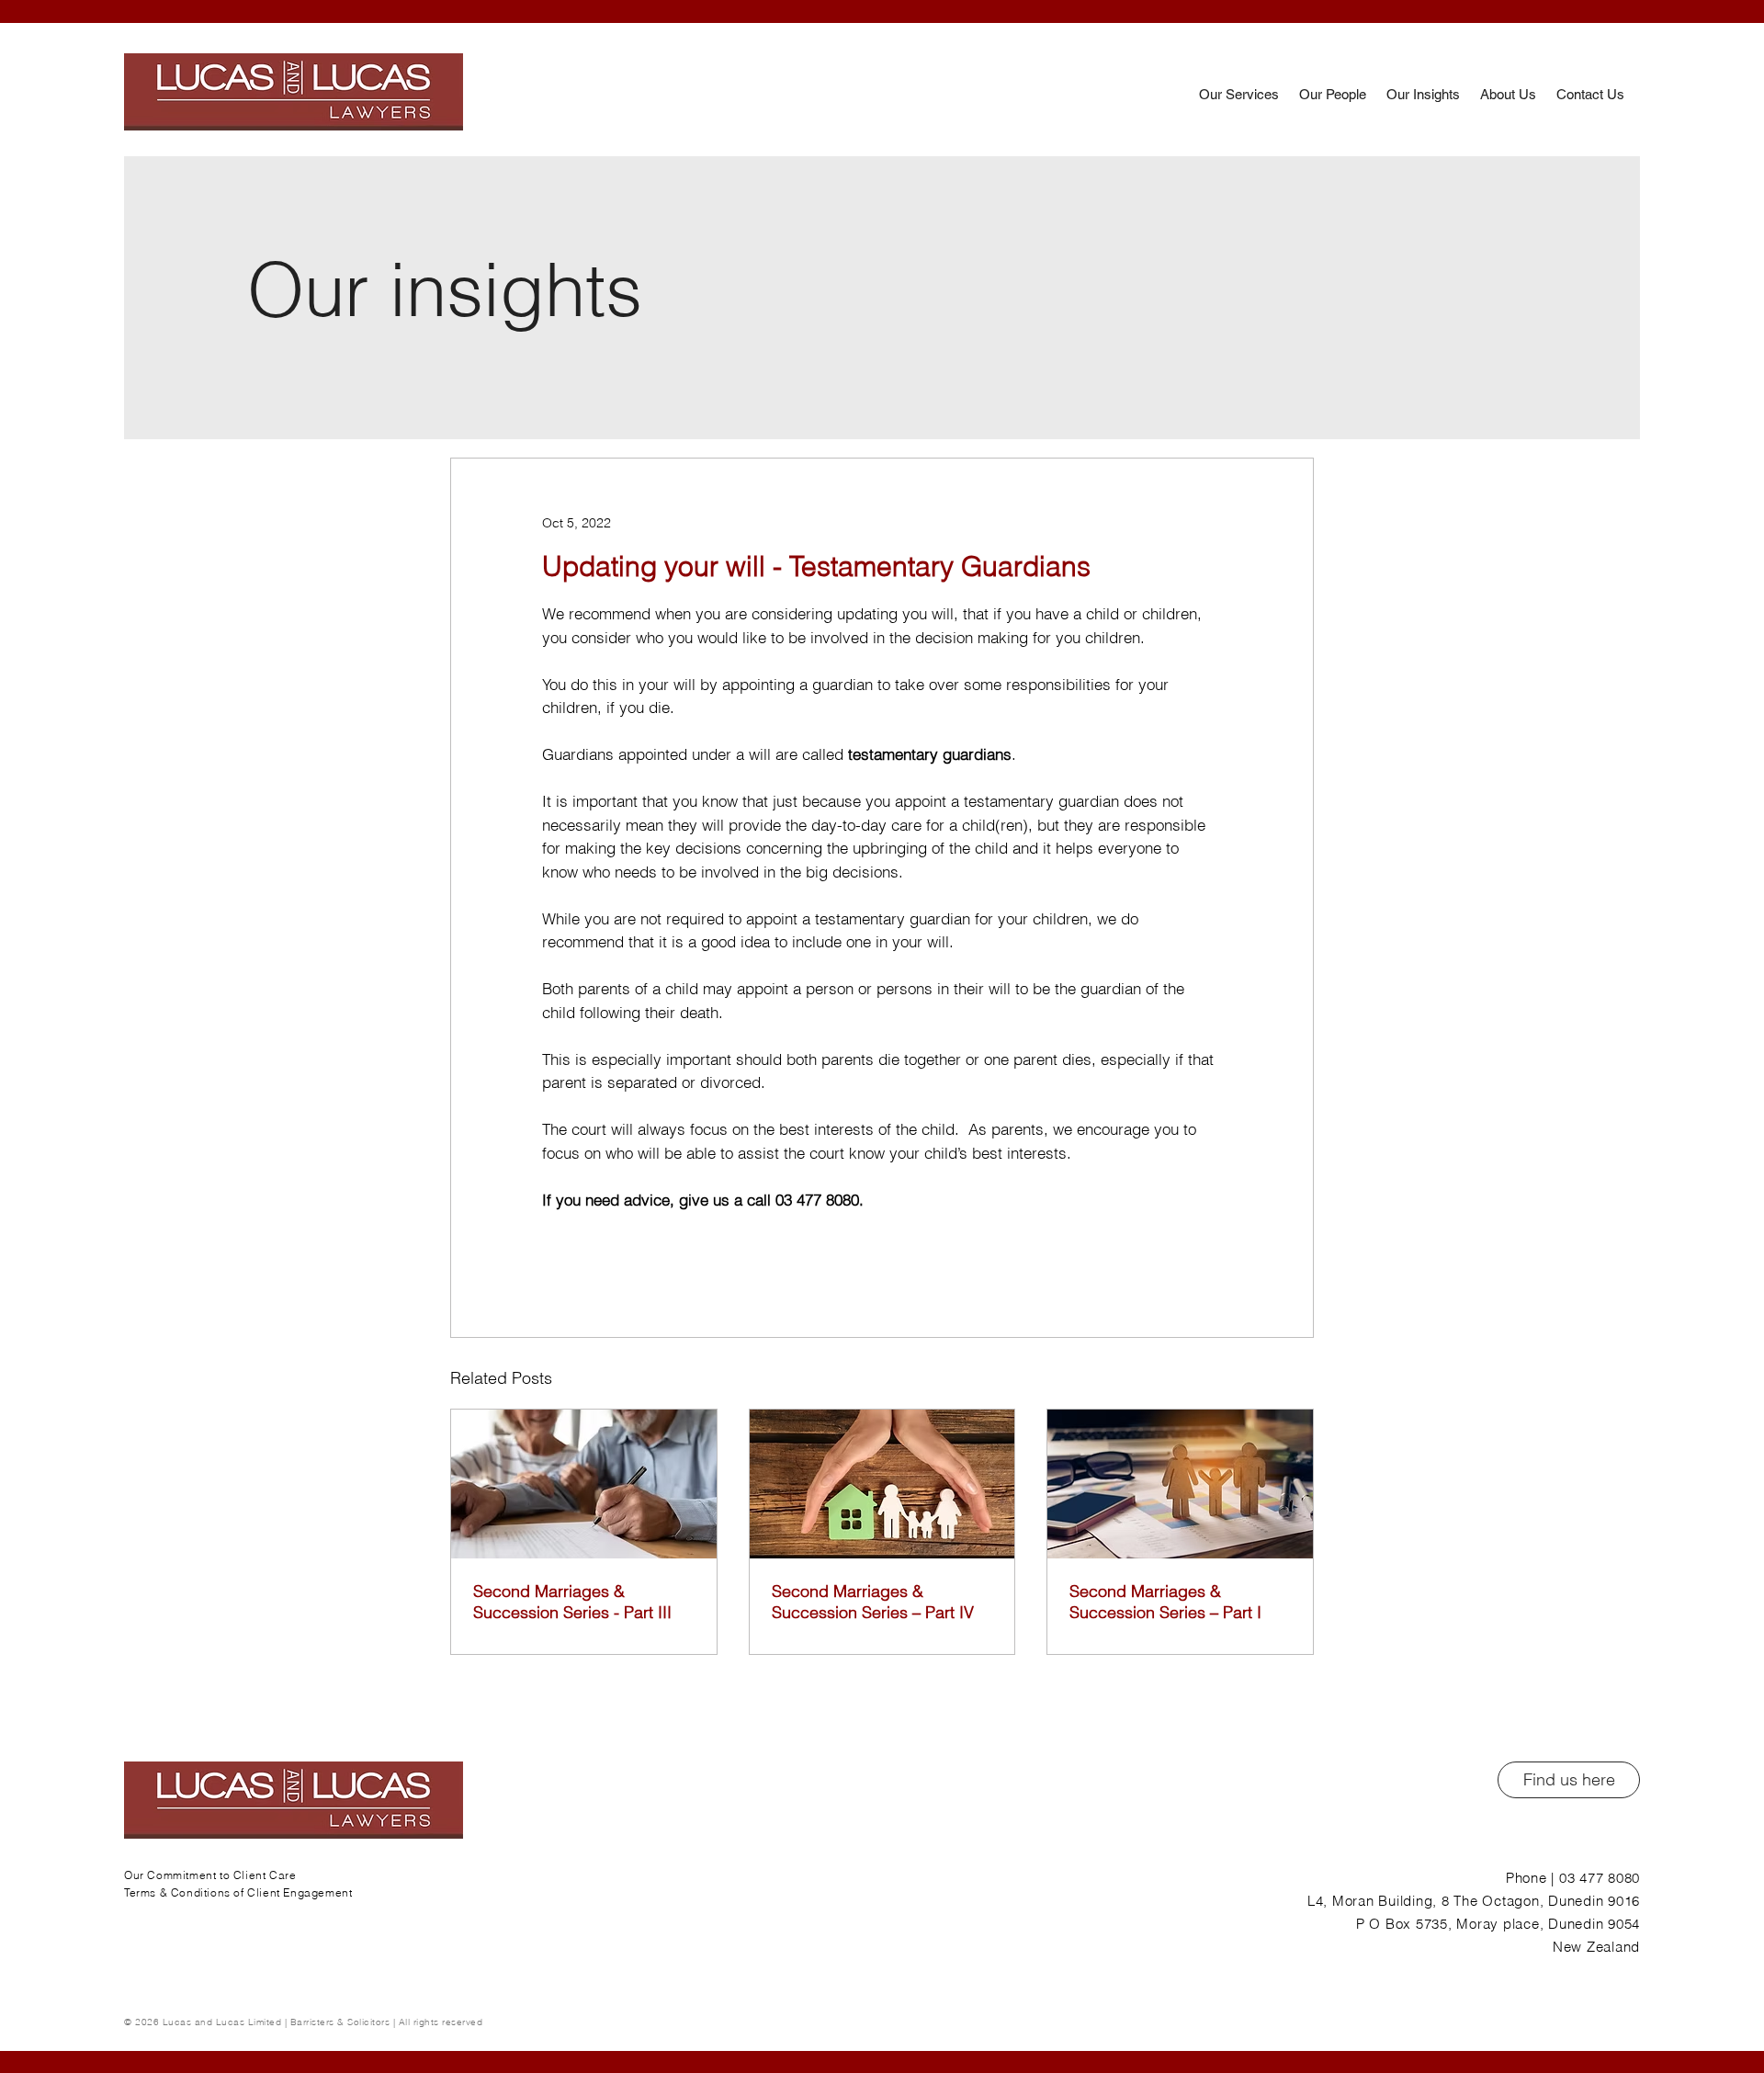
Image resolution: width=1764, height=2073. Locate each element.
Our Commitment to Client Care (210, 1875)
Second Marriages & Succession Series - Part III (572, 1602)
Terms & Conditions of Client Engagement (238, 1892)
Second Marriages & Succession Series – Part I (1165, 1602)
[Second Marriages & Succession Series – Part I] (1180, 1484)
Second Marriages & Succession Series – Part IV (873, 1602)
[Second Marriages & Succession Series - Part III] (584, 1484)
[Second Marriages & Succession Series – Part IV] (882, 1484)
